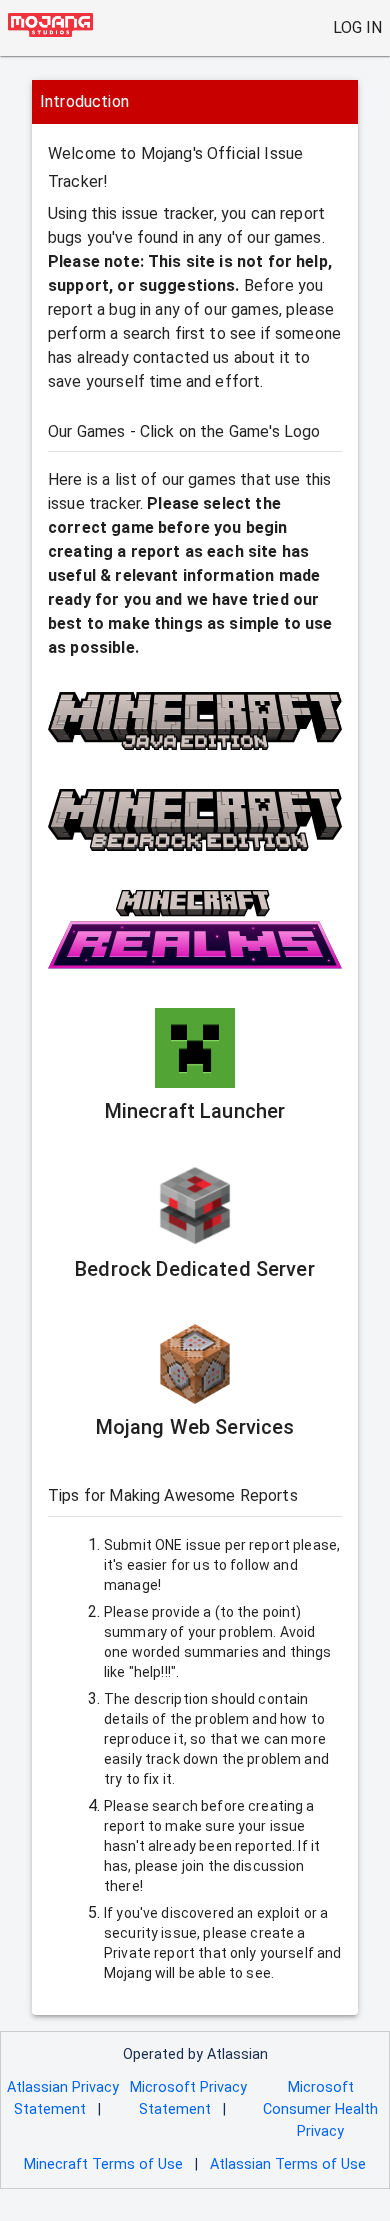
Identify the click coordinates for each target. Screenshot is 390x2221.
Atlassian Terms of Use (288, 2164)
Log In (357, 27)
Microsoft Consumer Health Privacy (320, 2109)
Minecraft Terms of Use (103, 2164)
